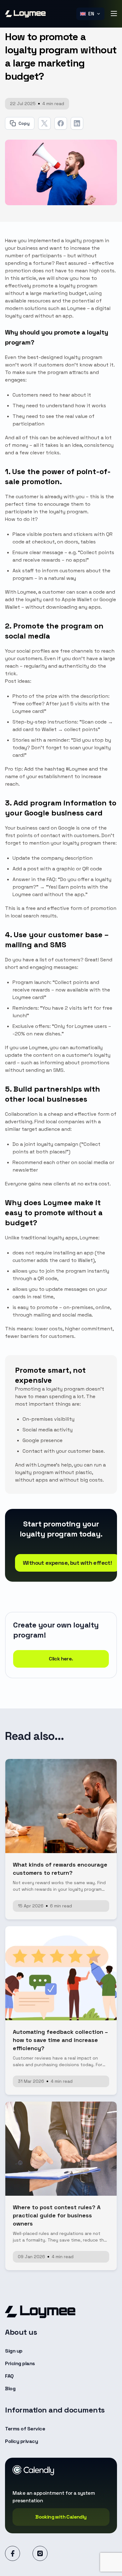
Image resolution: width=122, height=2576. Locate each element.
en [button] (91, 14)
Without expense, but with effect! (67, 1563)
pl (91, 28)
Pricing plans (20, 2363)
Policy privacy (21, 2441)
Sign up (14, 2351)
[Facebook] (13, 2553)
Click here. (61, 1659)
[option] (90, 28)
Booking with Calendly (61, 2517)
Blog (10, 2389)
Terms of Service (25, 2429)
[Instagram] (40, 2553)
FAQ (9, 2376)
